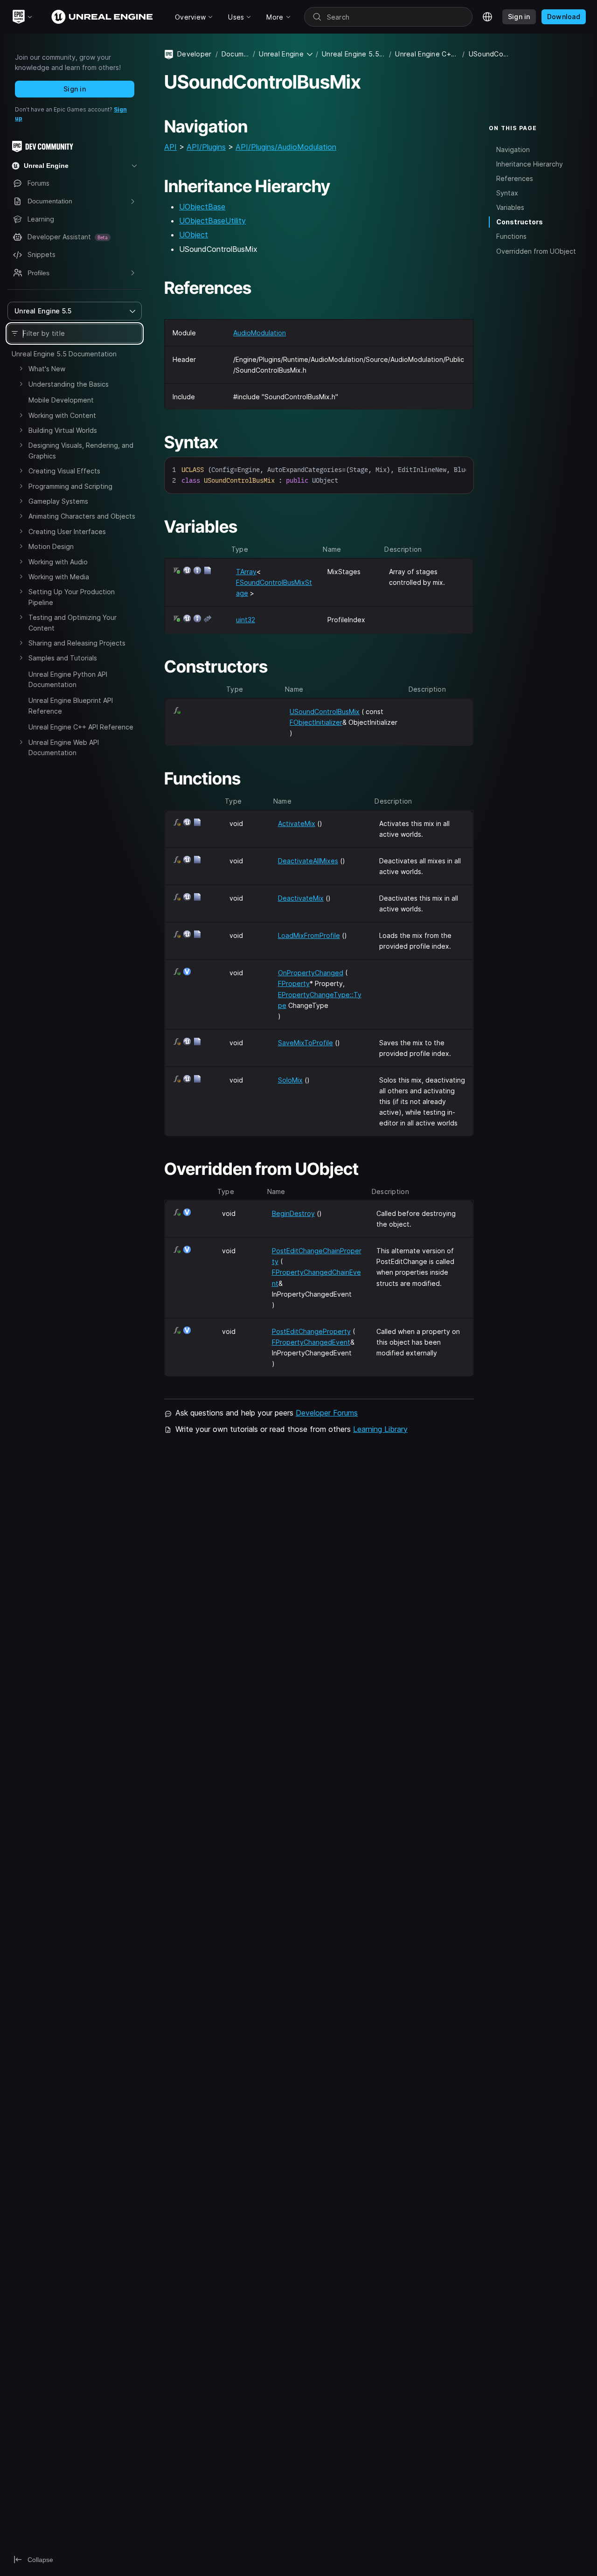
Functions (511, 237)
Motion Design (51, 546)
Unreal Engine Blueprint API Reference (71, 705)
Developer (194, 54)
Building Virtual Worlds (63, 430)
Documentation (235, 54)
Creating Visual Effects (64, 471)
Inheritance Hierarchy (530, 164)
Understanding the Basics (69, 384)
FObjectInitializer (316, 722)
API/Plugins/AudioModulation (286, 147)
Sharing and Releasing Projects (77, 643)
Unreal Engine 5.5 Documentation (64, 354)
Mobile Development (61, 400)
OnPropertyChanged (311, 973)
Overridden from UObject (536, 251)
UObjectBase (202, 207)
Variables (510, 207)
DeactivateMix (301, 898)
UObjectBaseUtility (212, 221)
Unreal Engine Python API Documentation (68, 679)
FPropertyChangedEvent (311, 1342)
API (170, 147)
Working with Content (62, 415)
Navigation (513, 149)
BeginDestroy (293, 1213)
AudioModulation (260, 333)
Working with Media (59, 577)
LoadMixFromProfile (309, 935)
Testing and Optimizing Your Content (73, 622)
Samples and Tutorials (63, 658)
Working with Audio (58, 562)
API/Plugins (206, 147)
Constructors (520, 222)
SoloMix (290, 1080)
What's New (47, 369)
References (515, 178)
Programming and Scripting (70, 486)
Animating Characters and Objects (82, 516)
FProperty (294, 983)
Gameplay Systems (58, 501)
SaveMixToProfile (305, 1043)
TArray (246, 572)
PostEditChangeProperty (311, 1331)
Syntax (507, 193)
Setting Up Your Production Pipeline (72, 597)
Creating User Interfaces (67, 531)
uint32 (246, 620)
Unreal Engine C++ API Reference (81, 727)
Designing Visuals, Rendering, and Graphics (81, 450)
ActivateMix (297, 823)
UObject (194, 235)
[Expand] (21, 368)
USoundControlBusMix (325, 712)
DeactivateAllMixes (308, 861)
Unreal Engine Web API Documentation (64, 747)
